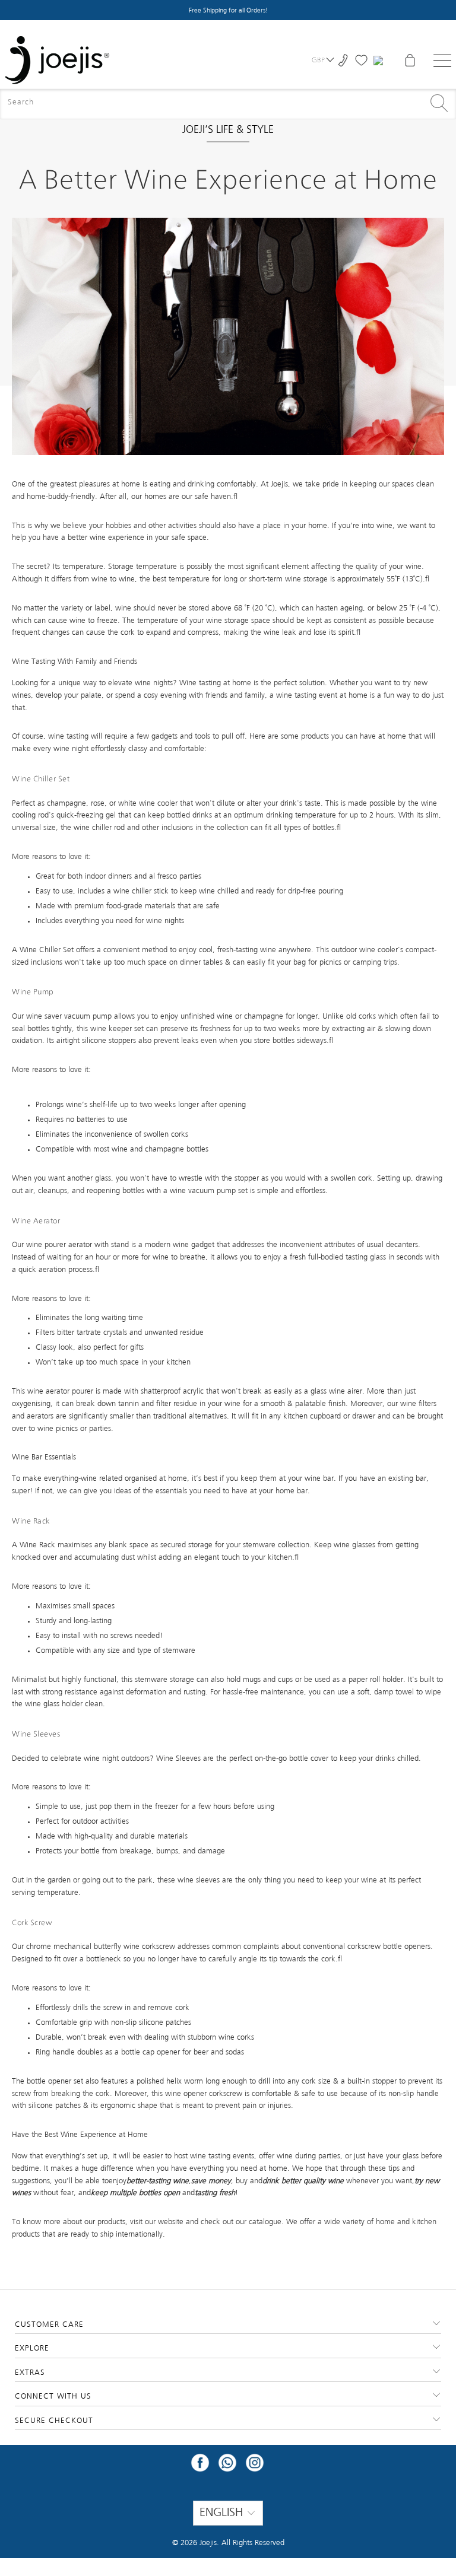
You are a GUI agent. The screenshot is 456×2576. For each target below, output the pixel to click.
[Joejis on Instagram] (255, 2467)
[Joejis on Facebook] (200, 2467)
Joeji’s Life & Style (228, 130)
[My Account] (380, 61)
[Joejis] (57, 60)
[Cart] (410, 60)
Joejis (208, 2543)
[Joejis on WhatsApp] (227, 2467)
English (223, 2513)
